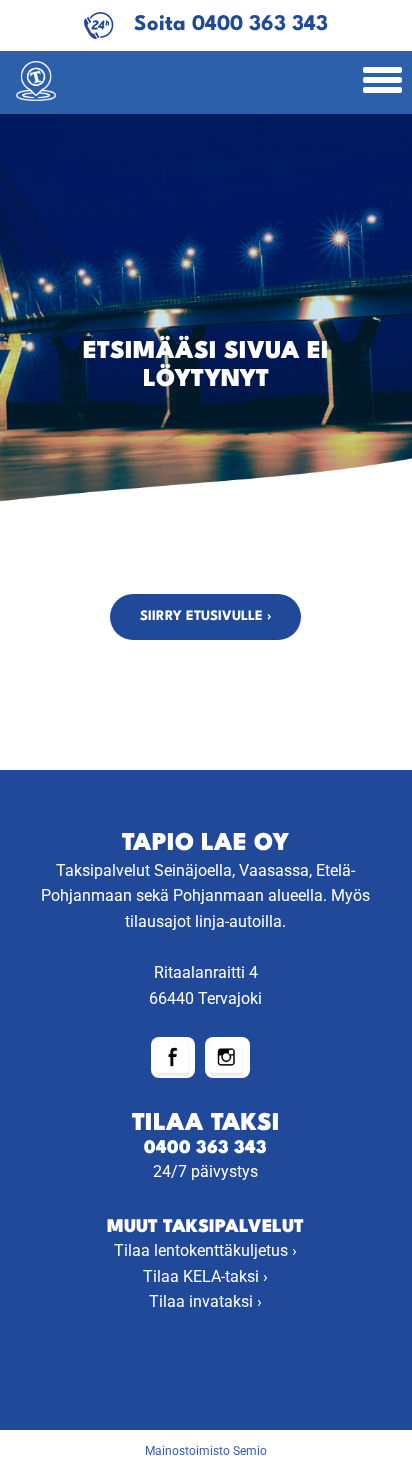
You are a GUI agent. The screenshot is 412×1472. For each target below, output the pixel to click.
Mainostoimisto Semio (206, 1451)
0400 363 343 (205, 1148)
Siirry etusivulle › (205, 616)
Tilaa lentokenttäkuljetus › (205, 1250)
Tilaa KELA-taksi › (205, 1276)
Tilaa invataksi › (205, 1301)
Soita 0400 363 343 (231, 24)
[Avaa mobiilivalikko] (382, 82)
